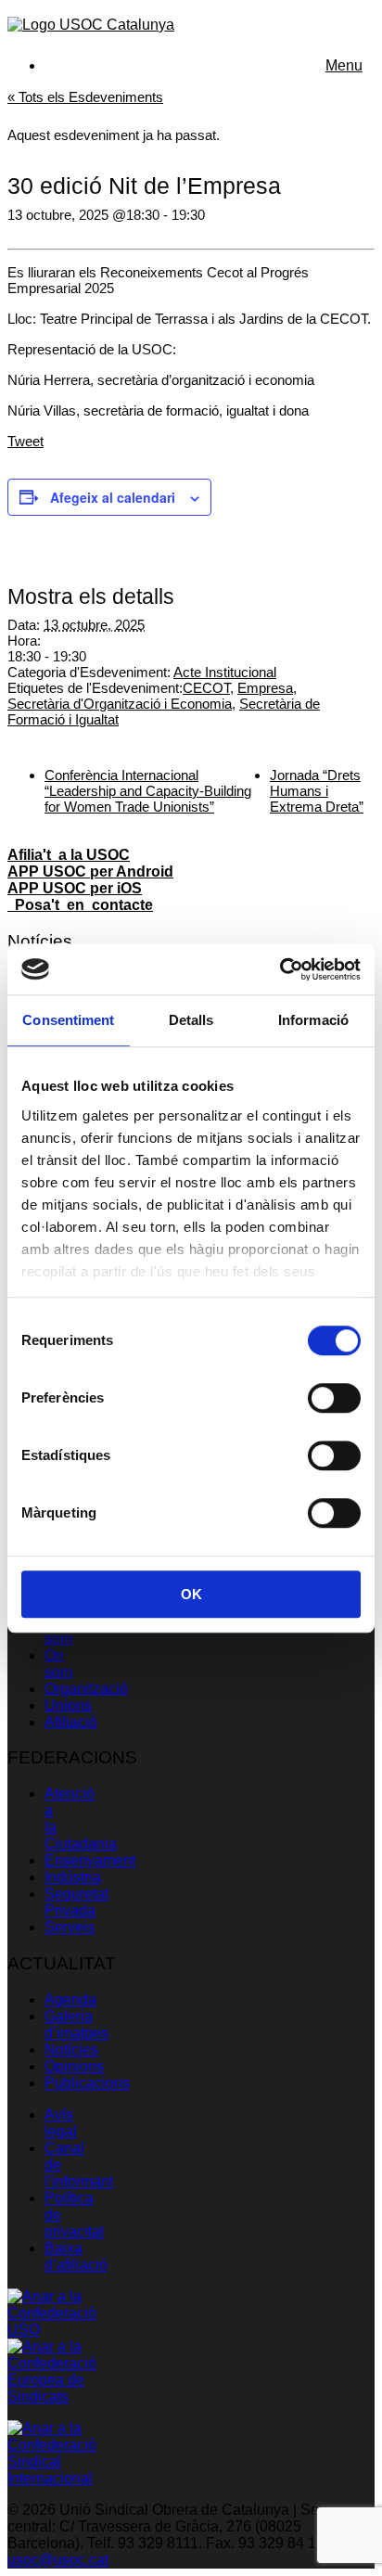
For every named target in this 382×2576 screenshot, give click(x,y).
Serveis (70, 1927)
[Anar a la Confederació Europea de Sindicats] (52, 2397)
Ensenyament (90, 1860)
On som (58, 1664)
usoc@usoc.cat (58, 2560)
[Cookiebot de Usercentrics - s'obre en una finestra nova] (280, 969)
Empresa (265, 688)
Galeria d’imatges (76, 2025)
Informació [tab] (313, 1020)
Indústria (73, 1877)
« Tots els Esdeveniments (85, 97)
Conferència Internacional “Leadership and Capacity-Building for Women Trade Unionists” (148, 791)
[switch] (334, 1398)
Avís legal (61, 2123)
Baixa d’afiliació (76, 2256)
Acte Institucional (225, 672)
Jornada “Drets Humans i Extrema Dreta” (317, 791)
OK (191, 1594)
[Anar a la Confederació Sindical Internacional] (52, 2478)
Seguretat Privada (76, 1902)
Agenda (70, 1999)
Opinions (74, 2066)
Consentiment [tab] (68, 1020)
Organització (86, 1689)
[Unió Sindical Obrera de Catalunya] (91, 25)
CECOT (206, 688)
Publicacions (87, 2083)
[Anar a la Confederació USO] (52, 2330)
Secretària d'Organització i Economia (120, 704)
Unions (68, 1705)
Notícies (71, 2050)
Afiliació (71, 1722)
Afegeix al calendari (113, 497)
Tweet (25, 441)
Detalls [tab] (191, 1020)
